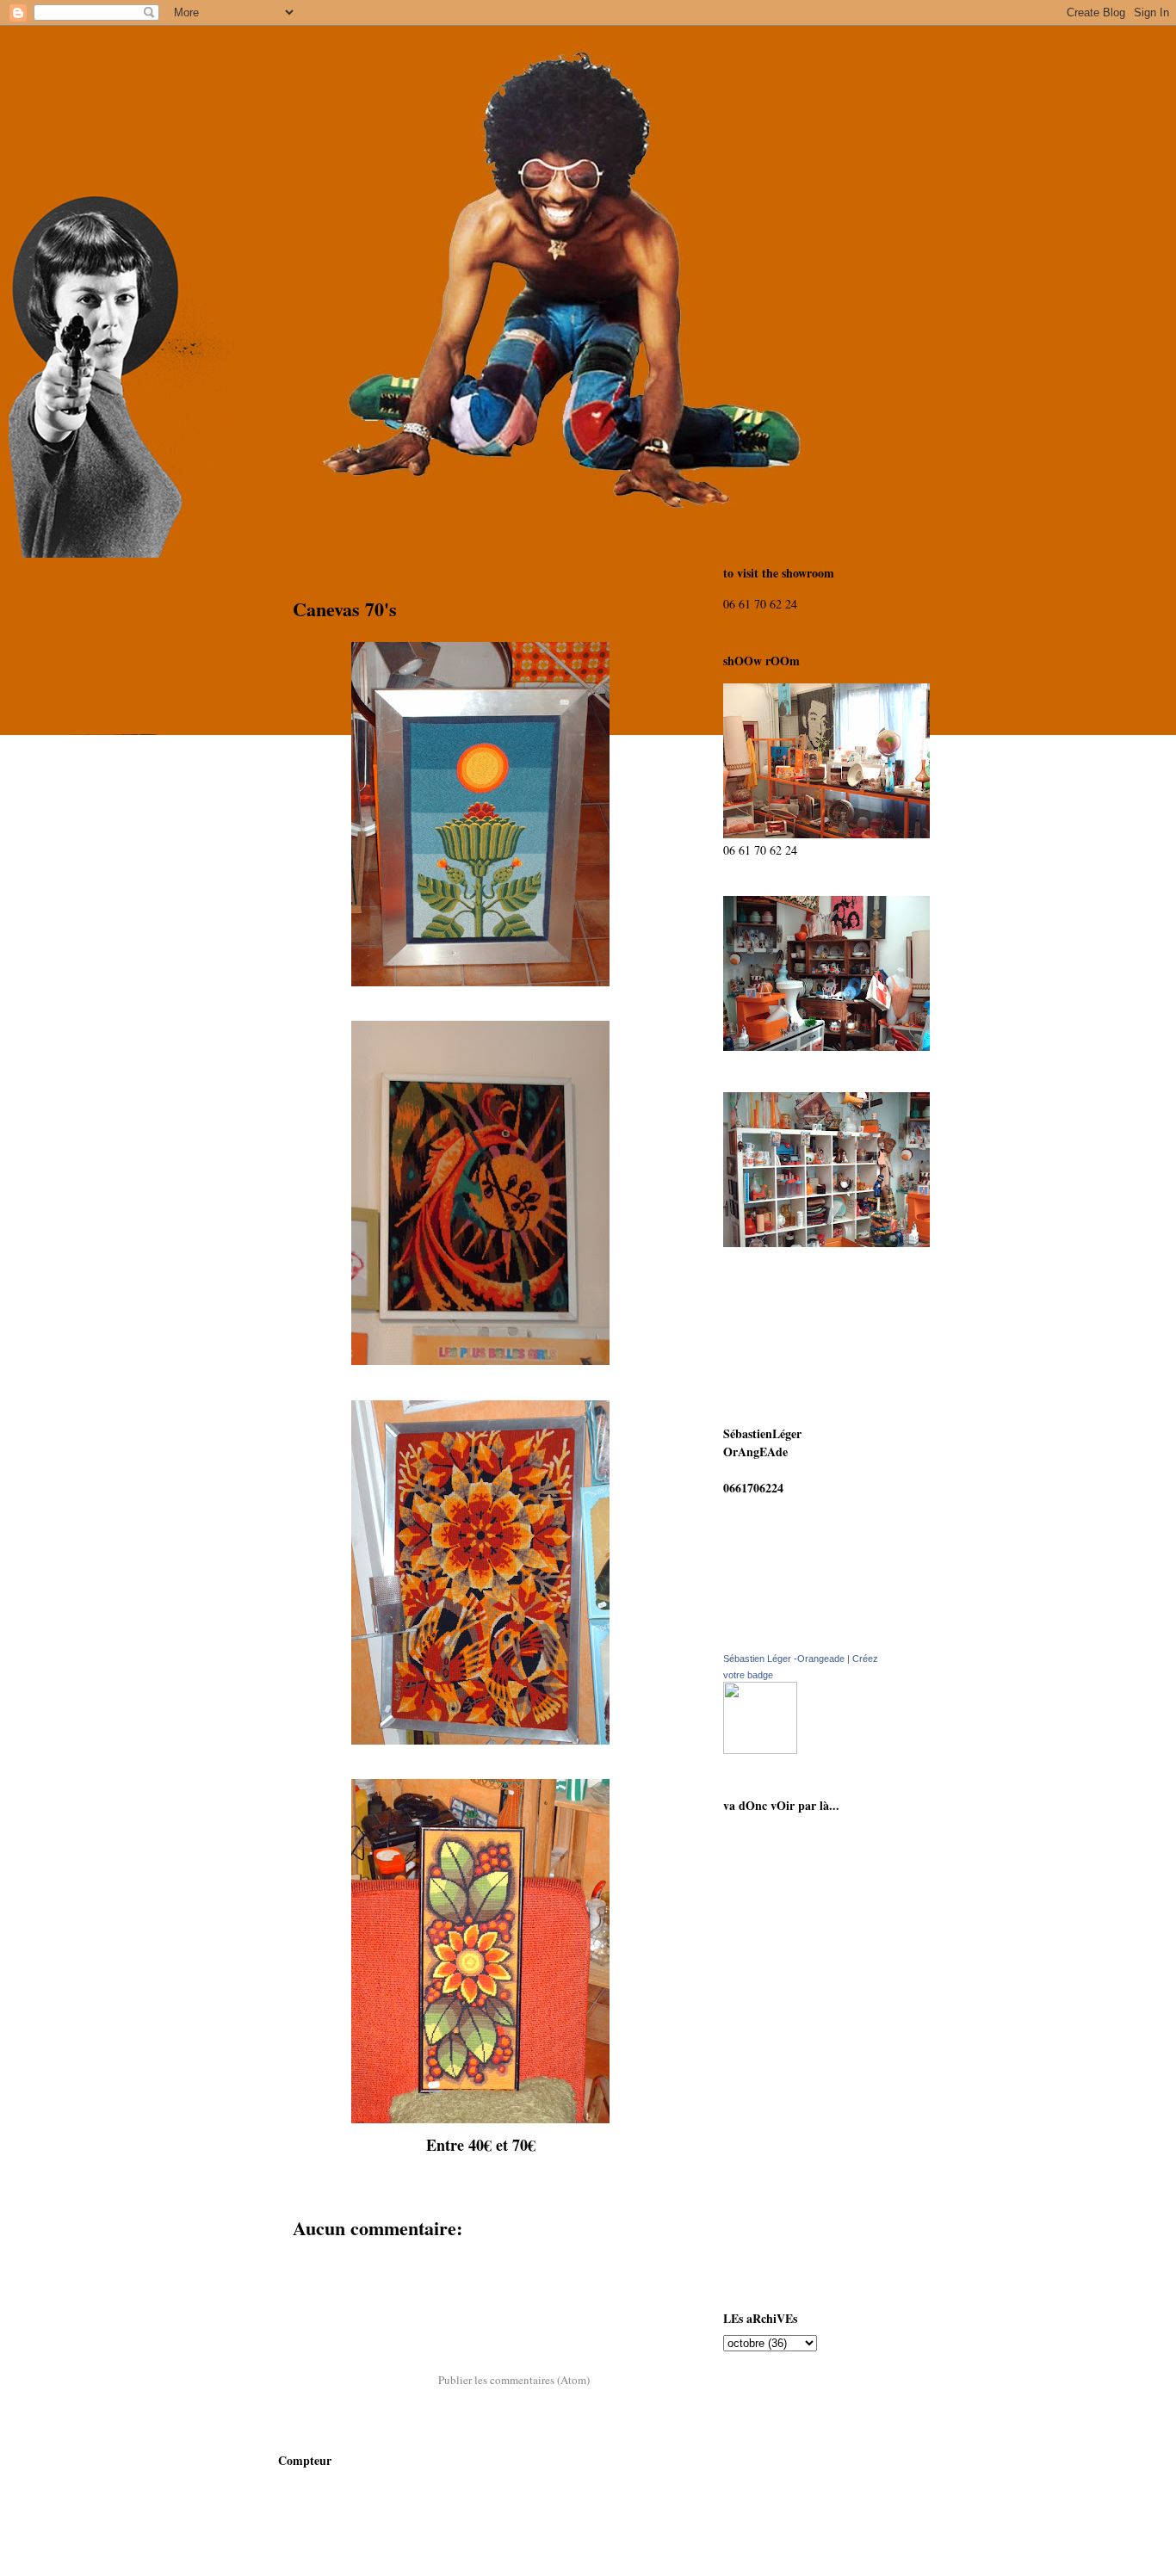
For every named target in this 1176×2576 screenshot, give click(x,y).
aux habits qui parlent (799, 1903)
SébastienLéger (780, 1983)
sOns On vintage (784, 1835)
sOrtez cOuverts (783, 2051)
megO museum (780, 2118)
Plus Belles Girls (783, 2218)
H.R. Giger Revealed (795, 2185)
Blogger (664, 2542)
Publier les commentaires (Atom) (514, 2380)
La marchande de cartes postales (804, 1943)
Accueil (480, 2334)
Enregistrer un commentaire (378, 2261)
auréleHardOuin (784, 2017)
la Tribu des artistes (792, 2252)
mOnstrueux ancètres (797, 2084)
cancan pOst (774, 1869)
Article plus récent (342, 2334)
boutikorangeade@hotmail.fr (799, 1470)
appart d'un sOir (786, 2151)
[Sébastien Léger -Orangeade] (760, 1749)
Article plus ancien (618, 2334)
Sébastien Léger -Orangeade (784, 1659)
